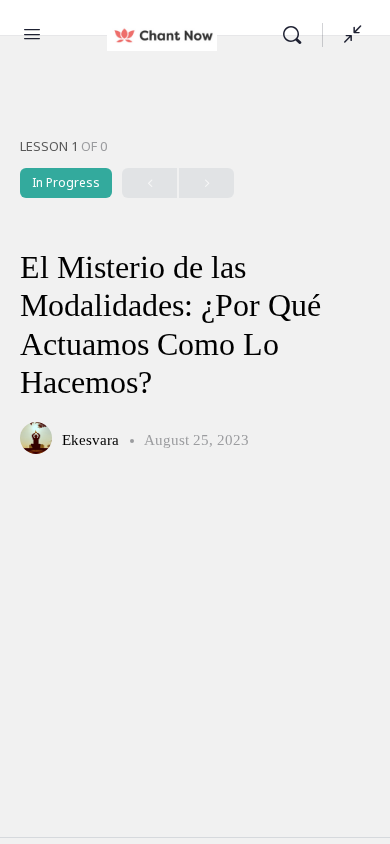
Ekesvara (92, 440)
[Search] (297, 35)
